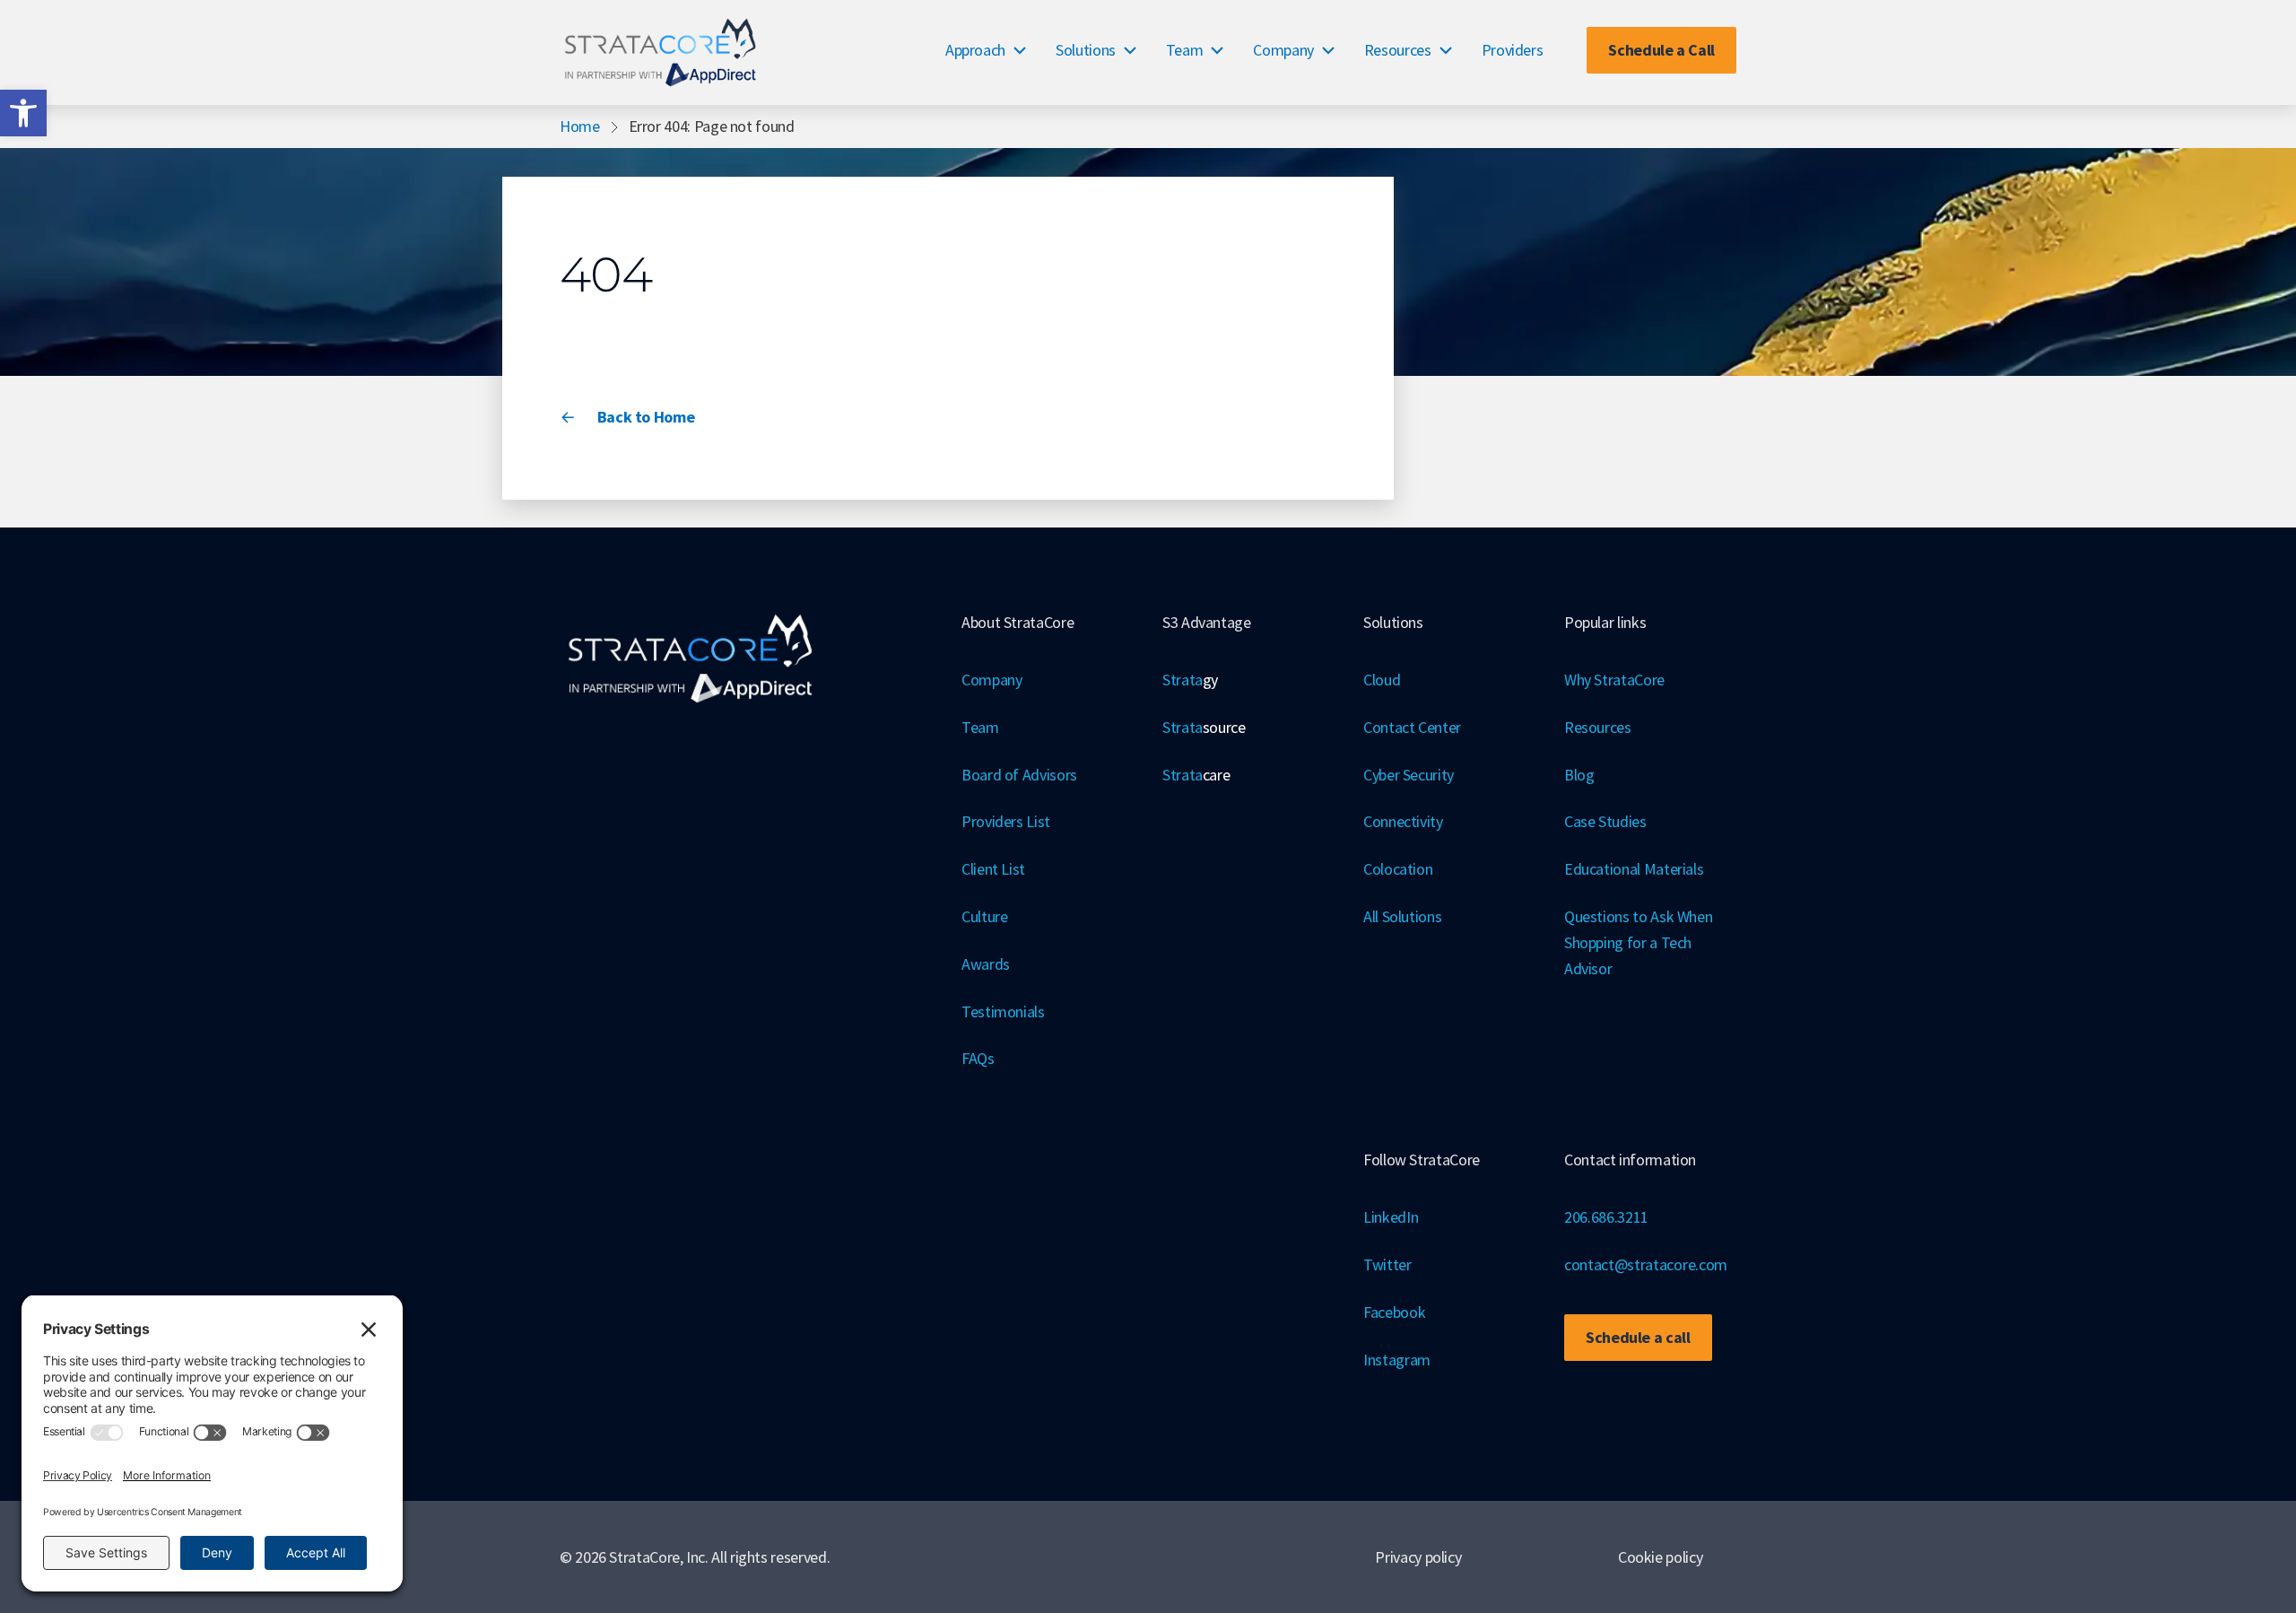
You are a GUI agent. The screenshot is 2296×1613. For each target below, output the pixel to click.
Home (580, 126)
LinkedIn (1391, 1217)
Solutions (1086, 50)
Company (1283, 50)
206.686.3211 (1606, 1217)
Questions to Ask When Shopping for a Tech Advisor (1638, 942)
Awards (986, 964)
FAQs (978, 1058)
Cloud (1382, 680)
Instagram (1397, 1360)
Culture (984, 916)
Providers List (1006, 821)
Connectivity (1403, 821)
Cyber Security (1409, 775)
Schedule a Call (1661, 50)
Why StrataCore (1614, 680)
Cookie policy (1660, 1557)
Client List (993, 869)
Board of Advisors (1019, 775)
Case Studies (1605, 821)
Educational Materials (1634, 869)
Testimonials (1003, 1011)
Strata (1190, 680)
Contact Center (1412, 727)
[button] (23, 113)
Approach (975, 50)
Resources (1398, 50)
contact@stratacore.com (1646, 1264)
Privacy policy (1418, 1557)
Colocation (1398, 869)
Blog (1579, 775)
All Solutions (1402, 916)
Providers (1513, 50)
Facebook (1394, 1312)
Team (1185, 50)
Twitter (1387, 1264)
